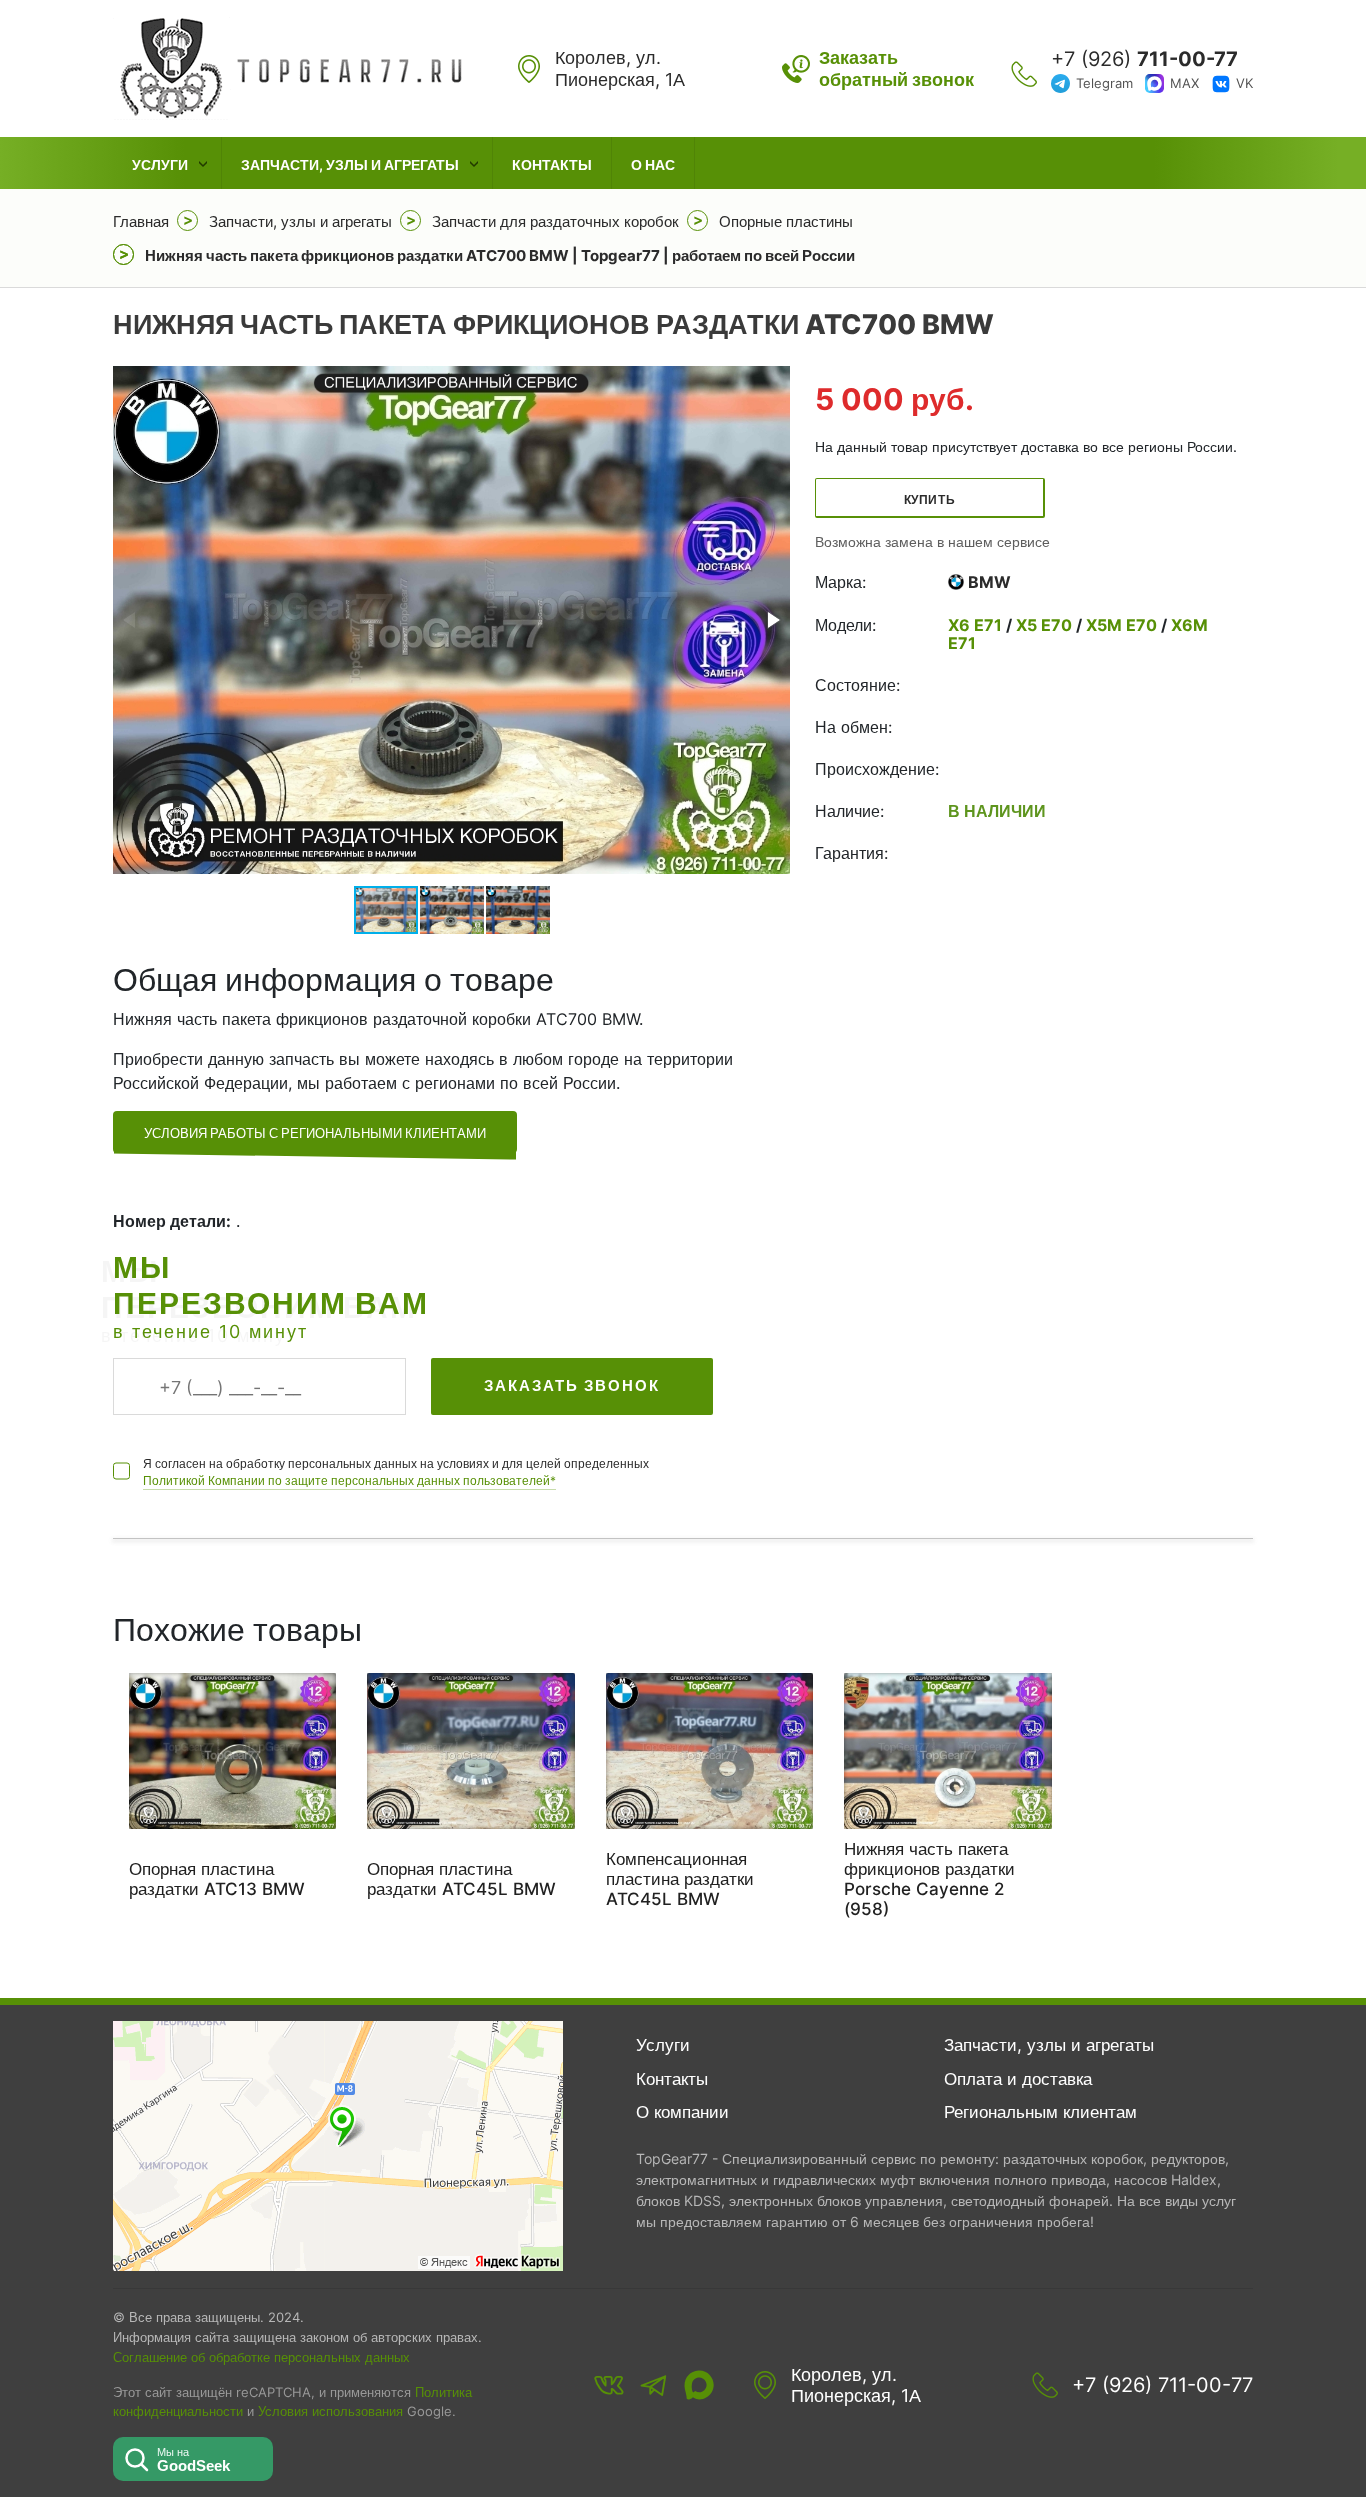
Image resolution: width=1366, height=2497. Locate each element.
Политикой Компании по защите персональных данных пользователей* (349, 1480)
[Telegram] (654, 2385)
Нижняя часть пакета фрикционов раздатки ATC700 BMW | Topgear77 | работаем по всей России (500, 255)
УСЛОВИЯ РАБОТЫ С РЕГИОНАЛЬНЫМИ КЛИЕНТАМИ (315, 1133)
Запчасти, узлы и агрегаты (350, 164)
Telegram (1104, 83)
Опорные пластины (786, 221)
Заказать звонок (572, 1385)
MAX (1184, 83)
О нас (653, 164)
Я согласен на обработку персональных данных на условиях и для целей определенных (396, 1472)
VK (1244, 83)
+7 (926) (1144, 59)
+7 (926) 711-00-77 (1162, 2385)
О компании (682, 2112)
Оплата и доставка (1018, 2079)
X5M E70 (1121, 625)
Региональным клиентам (1040, 2112)
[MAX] (699, 2385)
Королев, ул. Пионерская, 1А (856, 2385)
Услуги (160, 164)
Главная (141, 221)
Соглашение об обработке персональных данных (261, 2357)
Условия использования (330, 2411)
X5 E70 (1044, 625)
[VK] (609, 2385)
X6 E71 (977, 625)
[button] (772, 620)
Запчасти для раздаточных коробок (555, 221)
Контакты (552, 164)
